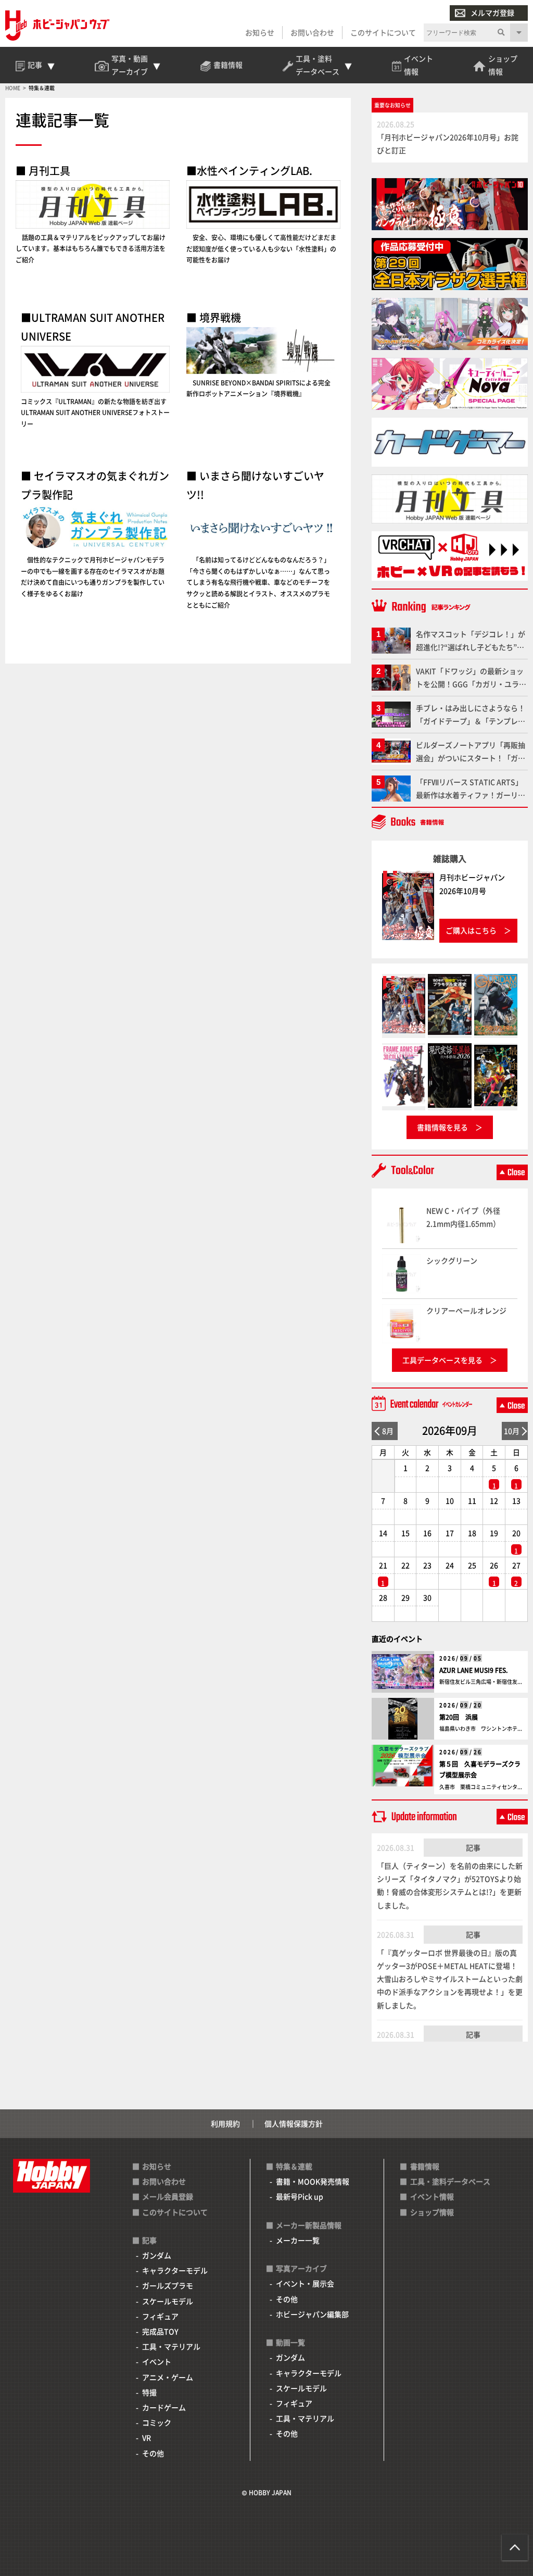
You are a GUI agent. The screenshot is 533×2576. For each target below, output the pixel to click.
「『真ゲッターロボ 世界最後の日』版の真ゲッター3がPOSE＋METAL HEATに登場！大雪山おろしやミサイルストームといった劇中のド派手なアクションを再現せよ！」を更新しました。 (450, 1979)
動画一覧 (290, 2342)
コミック (157, 2422)
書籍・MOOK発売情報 (313, 2181)
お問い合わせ (312, 32)
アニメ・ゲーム (168, 2377)
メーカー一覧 (298, 2240)
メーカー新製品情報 (309, 2225)
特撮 (149, 2392)
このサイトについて (383, 32)
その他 (153, 2453)
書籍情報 (425, 2166)
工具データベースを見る (442, 1360)
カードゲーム (164, 2407)
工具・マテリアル (171, 2346)
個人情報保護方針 (294, 2123)
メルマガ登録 (492, 12)
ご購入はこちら (471, 930)
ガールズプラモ (168, 2285)
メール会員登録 (168, 2196)
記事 (473, 1847)
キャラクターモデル (175, 2270)
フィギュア (160, 2316)
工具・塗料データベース (450, 2181)
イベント (157, 2361)
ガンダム (157, 2255)
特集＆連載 (294, 2166)
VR (147, 2437)
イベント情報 (432, 2196)
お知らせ (260, 32)
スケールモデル (168, 2301)
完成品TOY (160, 2331)
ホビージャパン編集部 (312, 2314)
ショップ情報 (432, 2212)
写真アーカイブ (301, 2268)
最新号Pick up (300, 2196)
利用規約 (225, 2123)
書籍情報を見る (442, 1127)
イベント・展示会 (305, 2283)
